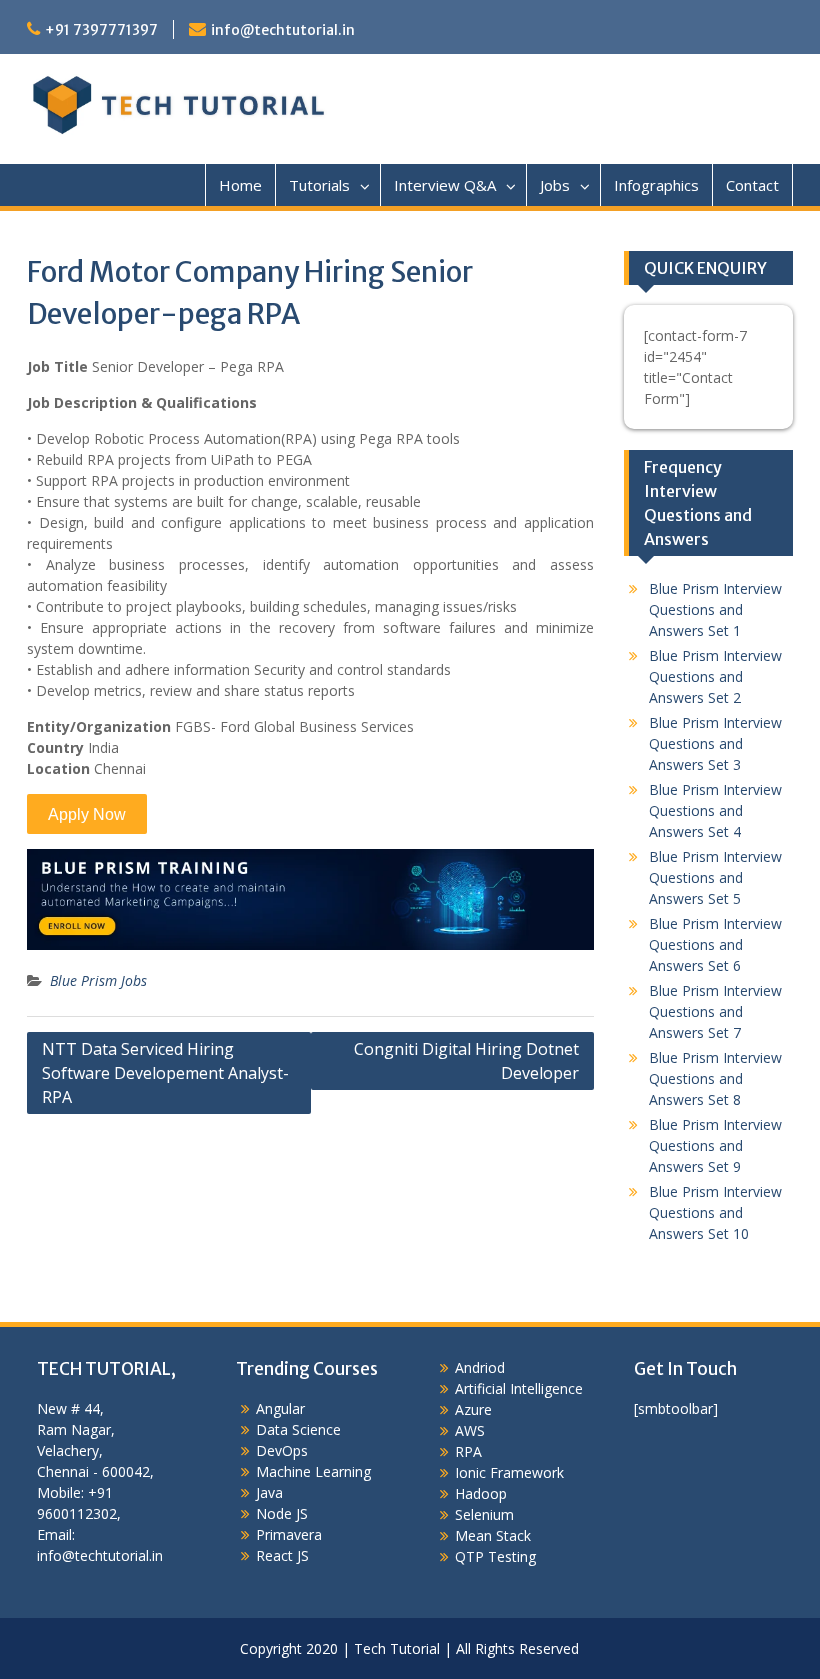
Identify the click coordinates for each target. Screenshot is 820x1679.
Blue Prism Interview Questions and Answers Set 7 (715, 1011)
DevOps (282, 1450)
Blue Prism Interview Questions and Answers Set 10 (715, 1212)
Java (269, 1492)
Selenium (484, 1514)
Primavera (289, 1534)
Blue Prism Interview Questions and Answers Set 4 (715, 810)
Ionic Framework (509, 1472)
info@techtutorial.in (283, 30)
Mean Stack (493, 1535)
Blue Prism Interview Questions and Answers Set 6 (715, 944)
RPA (468, 1451)
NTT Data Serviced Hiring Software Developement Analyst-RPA (165, 1073)
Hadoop (481, 1493)
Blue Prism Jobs (98, 980)
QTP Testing (495, 1556)
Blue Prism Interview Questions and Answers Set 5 (715, 877)
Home (240, 185)
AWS (470, 1430)
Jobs (555, 185)
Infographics (656, 185)
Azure (473, 1409)
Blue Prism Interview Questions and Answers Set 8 (715, 1078)
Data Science (298, 1429)
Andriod (480, 1367)
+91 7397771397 (101, 30)
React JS (282, 1555)
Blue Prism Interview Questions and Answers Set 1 (715, 609)
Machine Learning (313, 1471)
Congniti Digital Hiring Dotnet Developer (466, 1061)
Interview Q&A (445, 185)
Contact (752, 185)
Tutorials (319, 185)
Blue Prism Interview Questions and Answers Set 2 (715, 676)
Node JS (282, 1513)
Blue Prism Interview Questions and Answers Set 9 (715, 1145)
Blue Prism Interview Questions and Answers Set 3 (715, 743)
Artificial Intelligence (519, 1388)
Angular (280, 1408)
